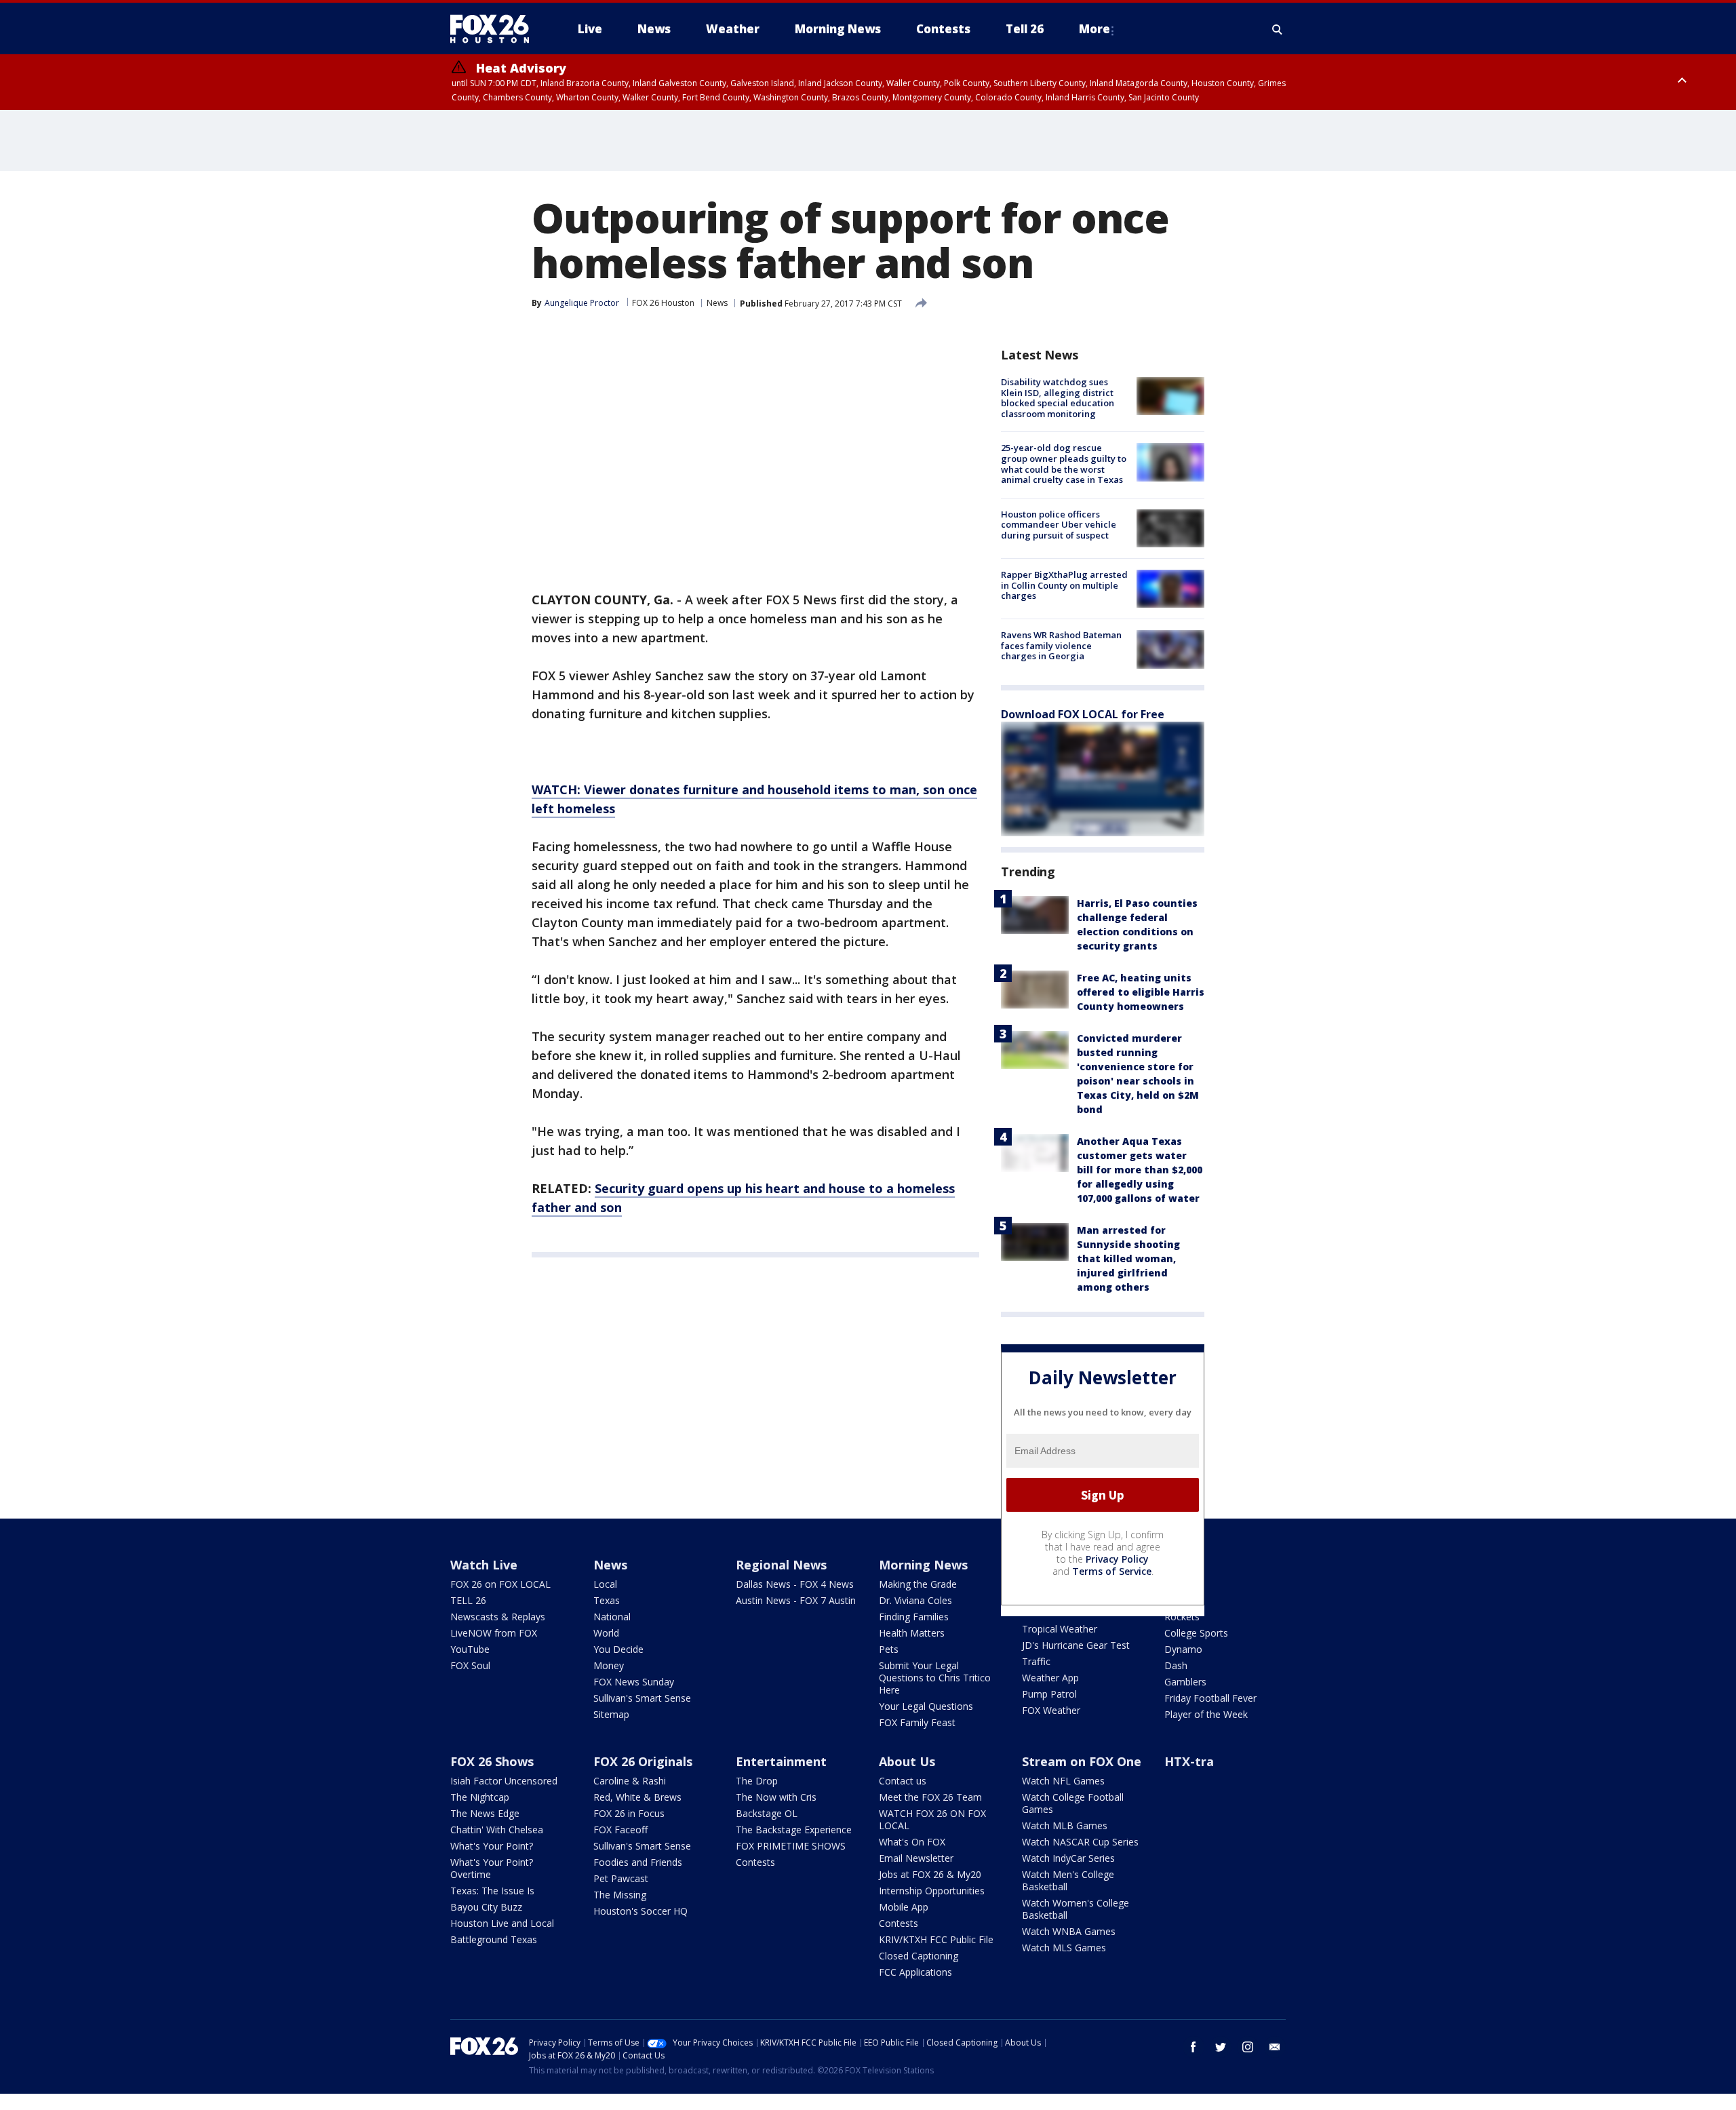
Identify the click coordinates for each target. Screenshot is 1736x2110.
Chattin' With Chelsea (497, 1830)
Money (609, 1665)
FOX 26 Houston (663, 303)
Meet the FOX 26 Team (930, 1797)
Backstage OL (767, 1813)
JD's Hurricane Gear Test (1076, 1645)
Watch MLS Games (1064, 1948)
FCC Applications (915, 1972)
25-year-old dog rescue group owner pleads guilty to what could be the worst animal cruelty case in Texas (1064, 464)
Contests (755, 1862)
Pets (889, 1649)
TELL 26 (468, 1600)
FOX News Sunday (634, 1682)
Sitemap (611, 1714)
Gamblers (1185, 1682)
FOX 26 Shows (492, 1761)
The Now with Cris (776, 1797)
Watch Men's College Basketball (1068, 1880)
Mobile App (904, 1907)
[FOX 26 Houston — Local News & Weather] (495, 29)
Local (605, 1584)
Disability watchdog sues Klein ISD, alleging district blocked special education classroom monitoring (1058, 398)
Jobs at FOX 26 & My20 (930, 1874)
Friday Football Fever (1210, 1698)
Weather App (1050, 1678)
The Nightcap (480, 1797)
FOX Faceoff (620, 1830)
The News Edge (485, 1813)
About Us (907, 1761)
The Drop (757, 1781)
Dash (1176, 1665)
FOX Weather (1051, 1710)
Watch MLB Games (1065, 1825)
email (1275, 2047)
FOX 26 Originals (643, 1761)
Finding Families (914, 1617)
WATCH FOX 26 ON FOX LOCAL (932, 1819)
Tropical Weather (1060, 1629)
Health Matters (912, 1633)
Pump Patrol (1049, 1694)
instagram (1248, 2047)
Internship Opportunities (932, 1891)
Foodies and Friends (638, 1862)
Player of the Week (1206, 1714)
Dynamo (1183, 1649)
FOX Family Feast (917, 1722)
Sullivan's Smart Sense (642, 1698)
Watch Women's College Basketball (1076, 1909)
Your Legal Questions (926, 1706)
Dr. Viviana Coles (915, 1600)
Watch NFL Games (1063, 1781)
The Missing (620, 1895)
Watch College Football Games (1073, 1803)
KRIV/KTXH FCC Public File (936, 1939)
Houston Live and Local (502, 1923)
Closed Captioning (919, 1956)
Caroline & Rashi (630, 1781)
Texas (607, 1600)
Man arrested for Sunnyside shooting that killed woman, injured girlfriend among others (1128, 1258)
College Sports (1196, 1633)
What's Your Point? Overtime (492, 1868)
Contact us (903, 1781)
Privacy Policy (1117, 1559)
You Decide (618, 1649)
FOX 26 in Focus (629, 1813)
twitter (1221, 2047)
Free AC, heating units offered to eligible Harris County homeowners (1141, 992)
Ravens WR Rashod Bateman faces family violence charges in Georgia (1061, 645)
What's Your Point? (492, 1846)
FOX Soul (470, 1665)
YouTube (470, 1649)
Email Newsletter (916, 1858)
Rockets (1182, 1617)
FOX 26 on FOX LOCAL (500, 1584)
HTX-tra (1189, 1761)
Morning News (923, 1565)
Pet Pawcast (621, 1878)
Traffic (1036, 1661)
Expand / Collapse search (1278, 29)
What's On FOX (912, 1842)
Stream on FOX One (1082, 1761)
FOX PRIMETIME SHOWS (791, 1846)
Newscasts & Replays (498, 1617)
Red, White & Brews (637, 1797)
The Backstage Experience (794, 1830)
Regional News (781, 1565)
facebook (1193, 2047)
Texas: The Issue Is (492, 1891)
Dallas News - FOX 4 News (795, 1584)
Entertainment (781, 1761)
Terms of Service (1112, 1571)
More (1094, 29)
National (612, 1617)
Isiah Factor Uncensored (504, 1781)
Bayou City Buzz (486, 1907)
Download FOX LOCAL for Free (1083, 714)
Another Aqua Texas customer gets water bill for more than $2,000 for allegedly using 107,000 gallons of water (1140, 1170)
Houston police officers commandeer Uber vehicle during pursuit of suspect (1059, 525)
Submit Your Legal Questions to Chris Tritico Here (935, 1678)
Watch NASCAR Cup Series (1080, 1842)
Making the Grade (918, 1584)
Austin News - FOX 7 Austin (796, 1600)
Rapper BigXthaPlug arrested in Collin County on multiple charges (1064, 585)
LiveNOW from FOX (494, 1633)
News (717, 303)
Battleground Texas (494, 1939)
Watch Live (484, 1565)
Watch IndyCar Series (1068, 1858)
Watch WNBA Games (1069, 1931)
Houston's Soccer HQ (640, 1911)
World (606, 1633)
